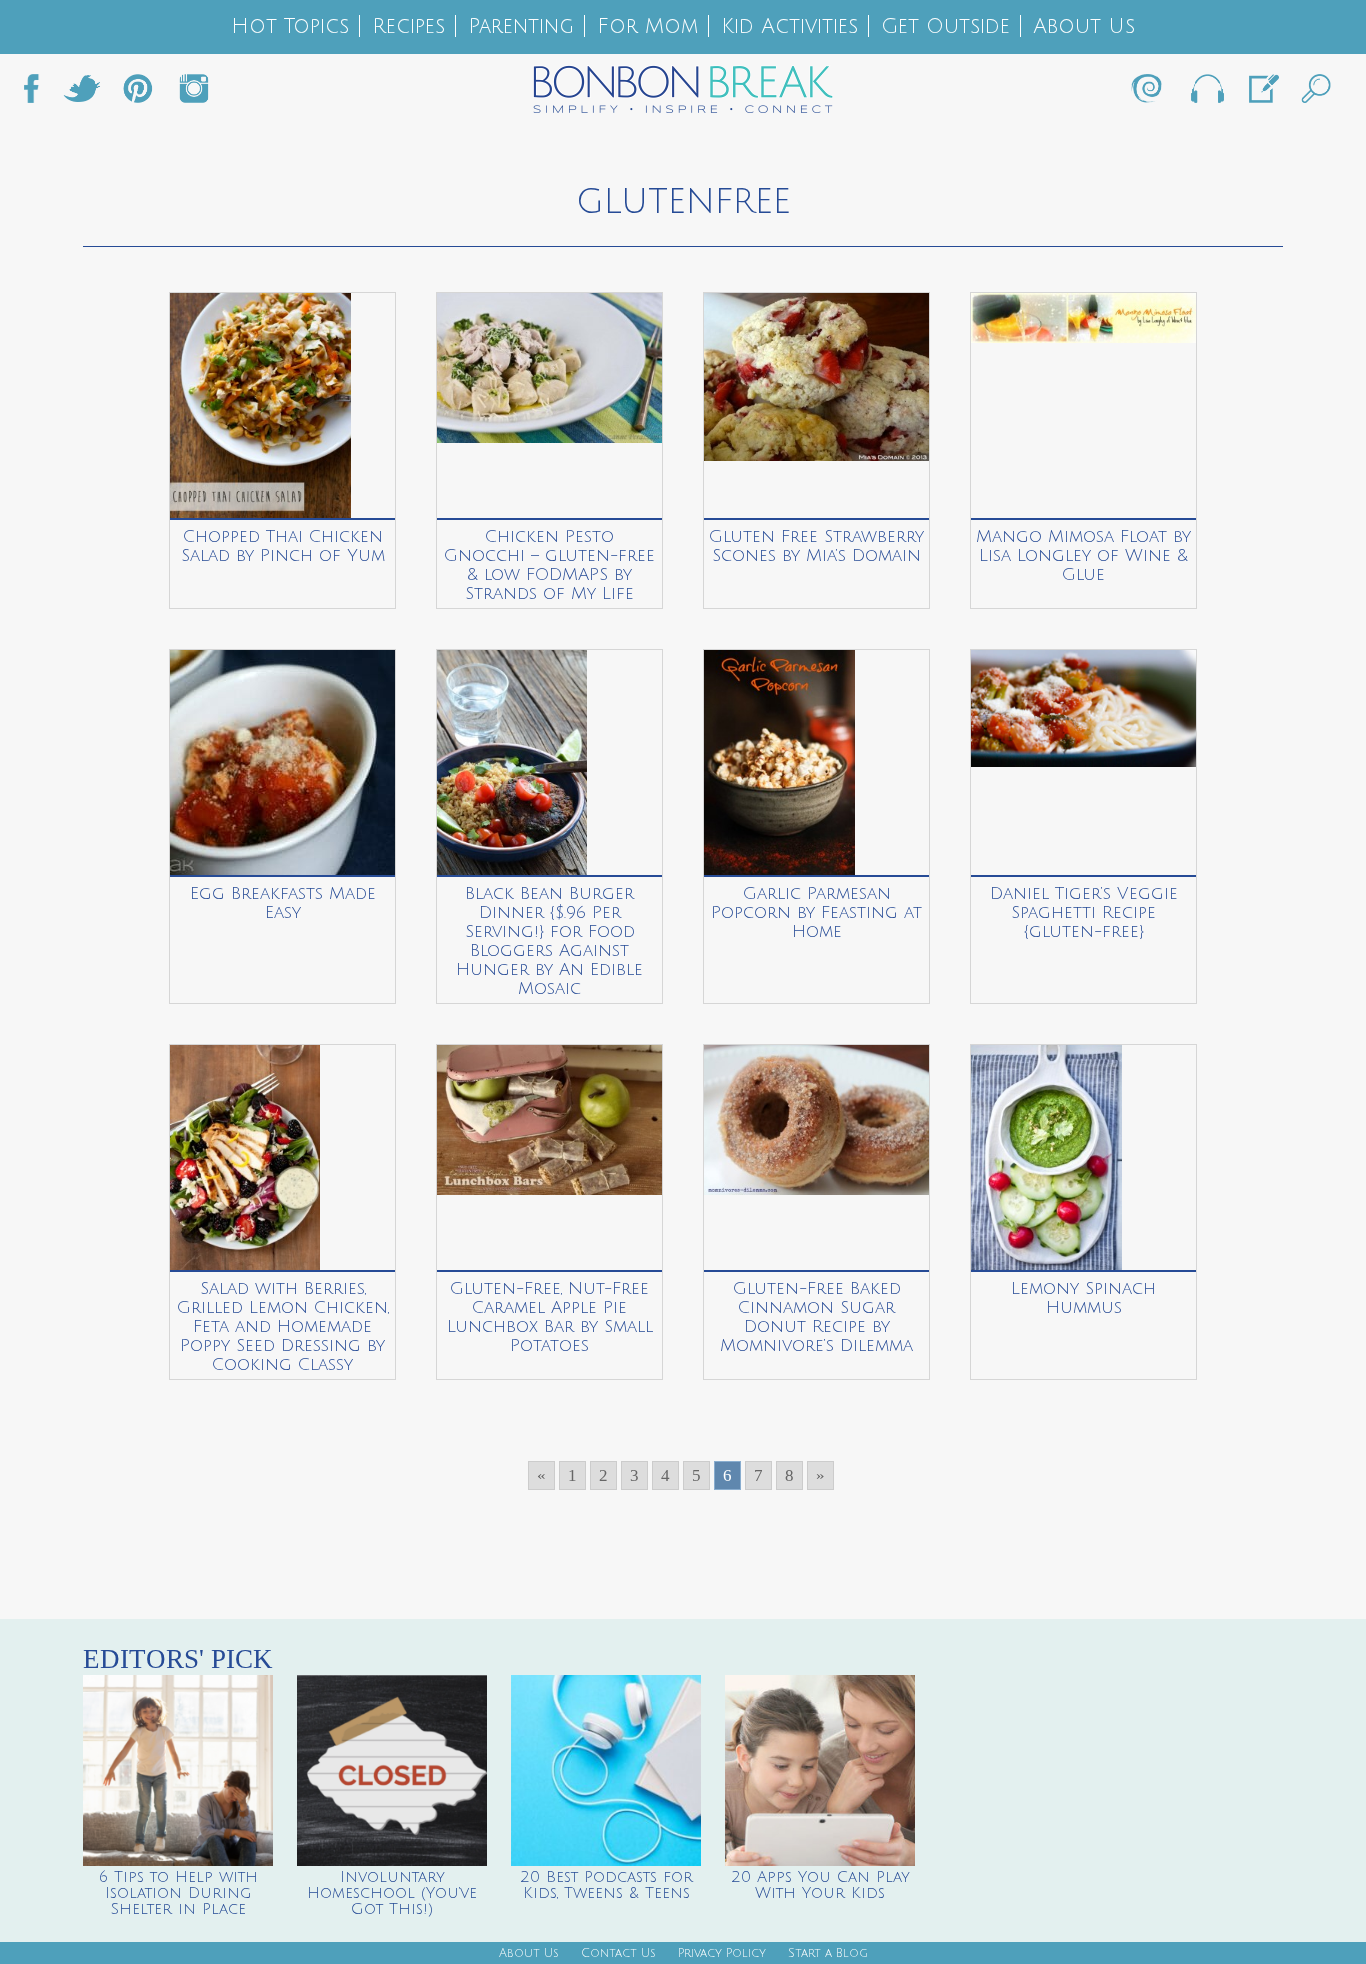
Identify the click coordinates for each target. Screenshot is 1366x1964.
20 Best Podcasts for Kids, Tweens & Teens (606, 1885)
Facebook (39, 94)
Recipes (408, 26)
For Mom (647, 26)
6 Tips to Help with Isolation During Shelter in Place (178, 1893)
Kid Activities (789, 26)
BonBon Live (1206, 94)
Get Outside (945, 26)
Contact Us (618, 1953)
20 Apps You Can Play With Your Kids (820, 1885)
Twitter (82, 94)
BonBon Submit (1262, 94)
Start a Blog (828, 1953)
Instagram (194, 94)
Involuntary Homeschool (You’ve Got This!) (392, 1893)
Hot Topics (290, 26)
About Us (1084, 26)
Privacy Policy (722, 1953)
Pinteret (138, 94)
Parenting (521, 26)
